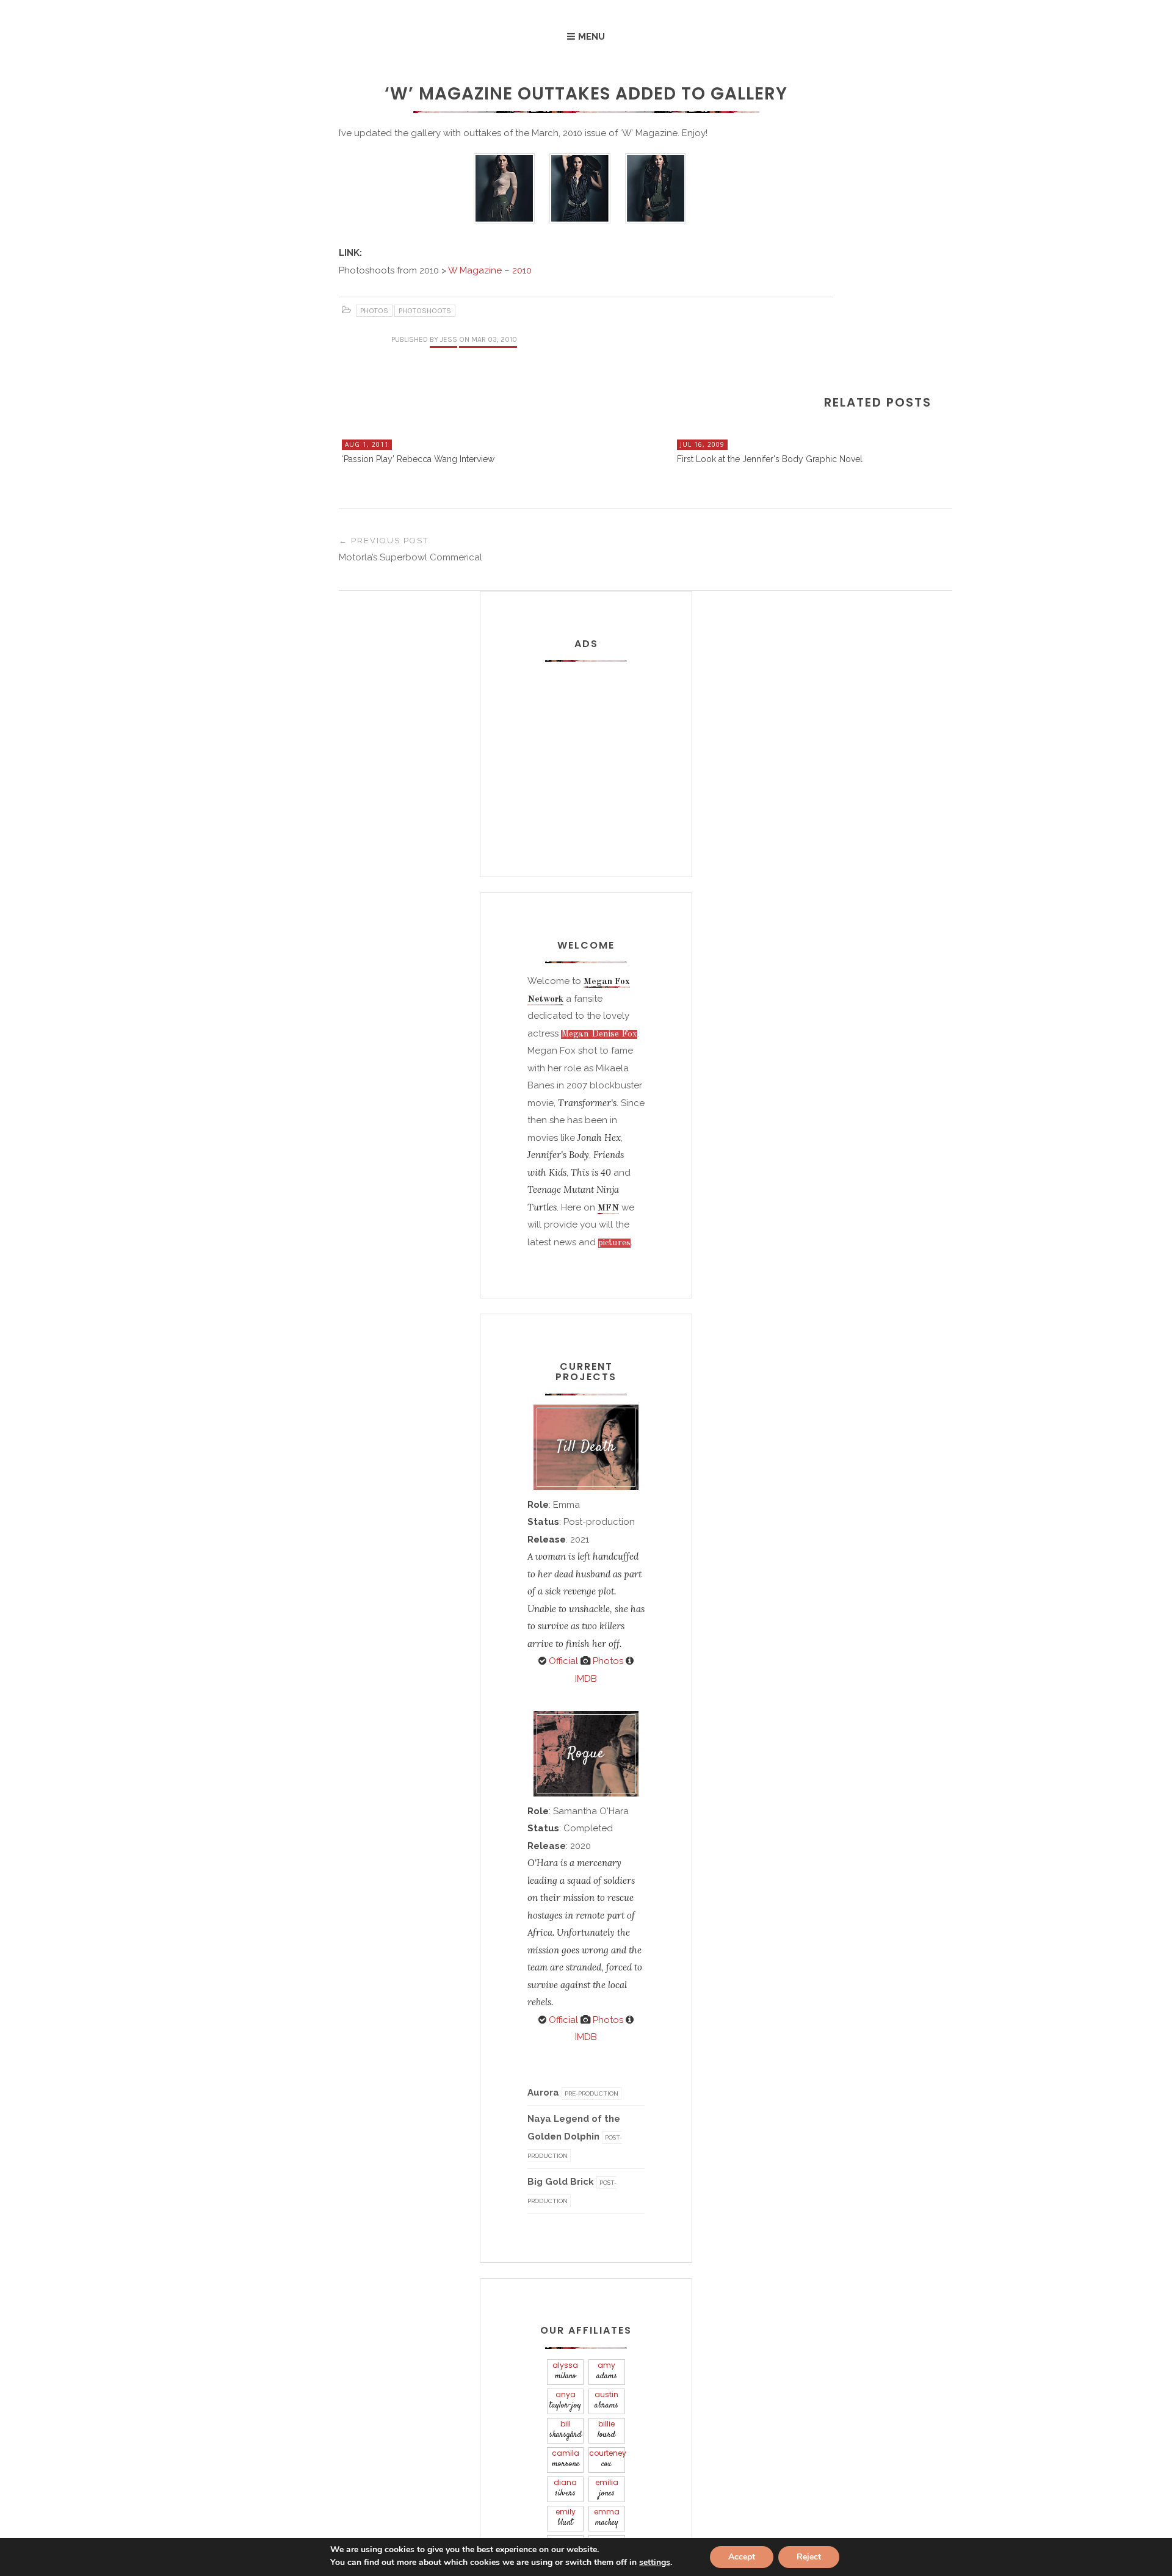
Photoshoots (425, 311)
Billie (606, 2430)
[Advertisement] (604, 747)
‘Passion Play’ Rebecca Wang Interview (418, 459)
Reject (809, 2557)
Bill (566, 2430)
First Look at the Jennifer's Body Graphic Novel (770, 459)
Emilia (607, 2488)
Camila (566, 2459)
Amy (607, 2371)
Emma (607, 2518)
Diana (565, 2488)
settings (655, 2563)
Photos (374, 311)
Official (562, 1661)
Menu (591, 37)
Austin (606, 2401)
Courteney (607, 2459)
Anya (565, 2401)
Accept (742, 2557)
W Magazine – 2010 (489, 270)
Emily (566, 2518)
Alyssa (565, 2371)
